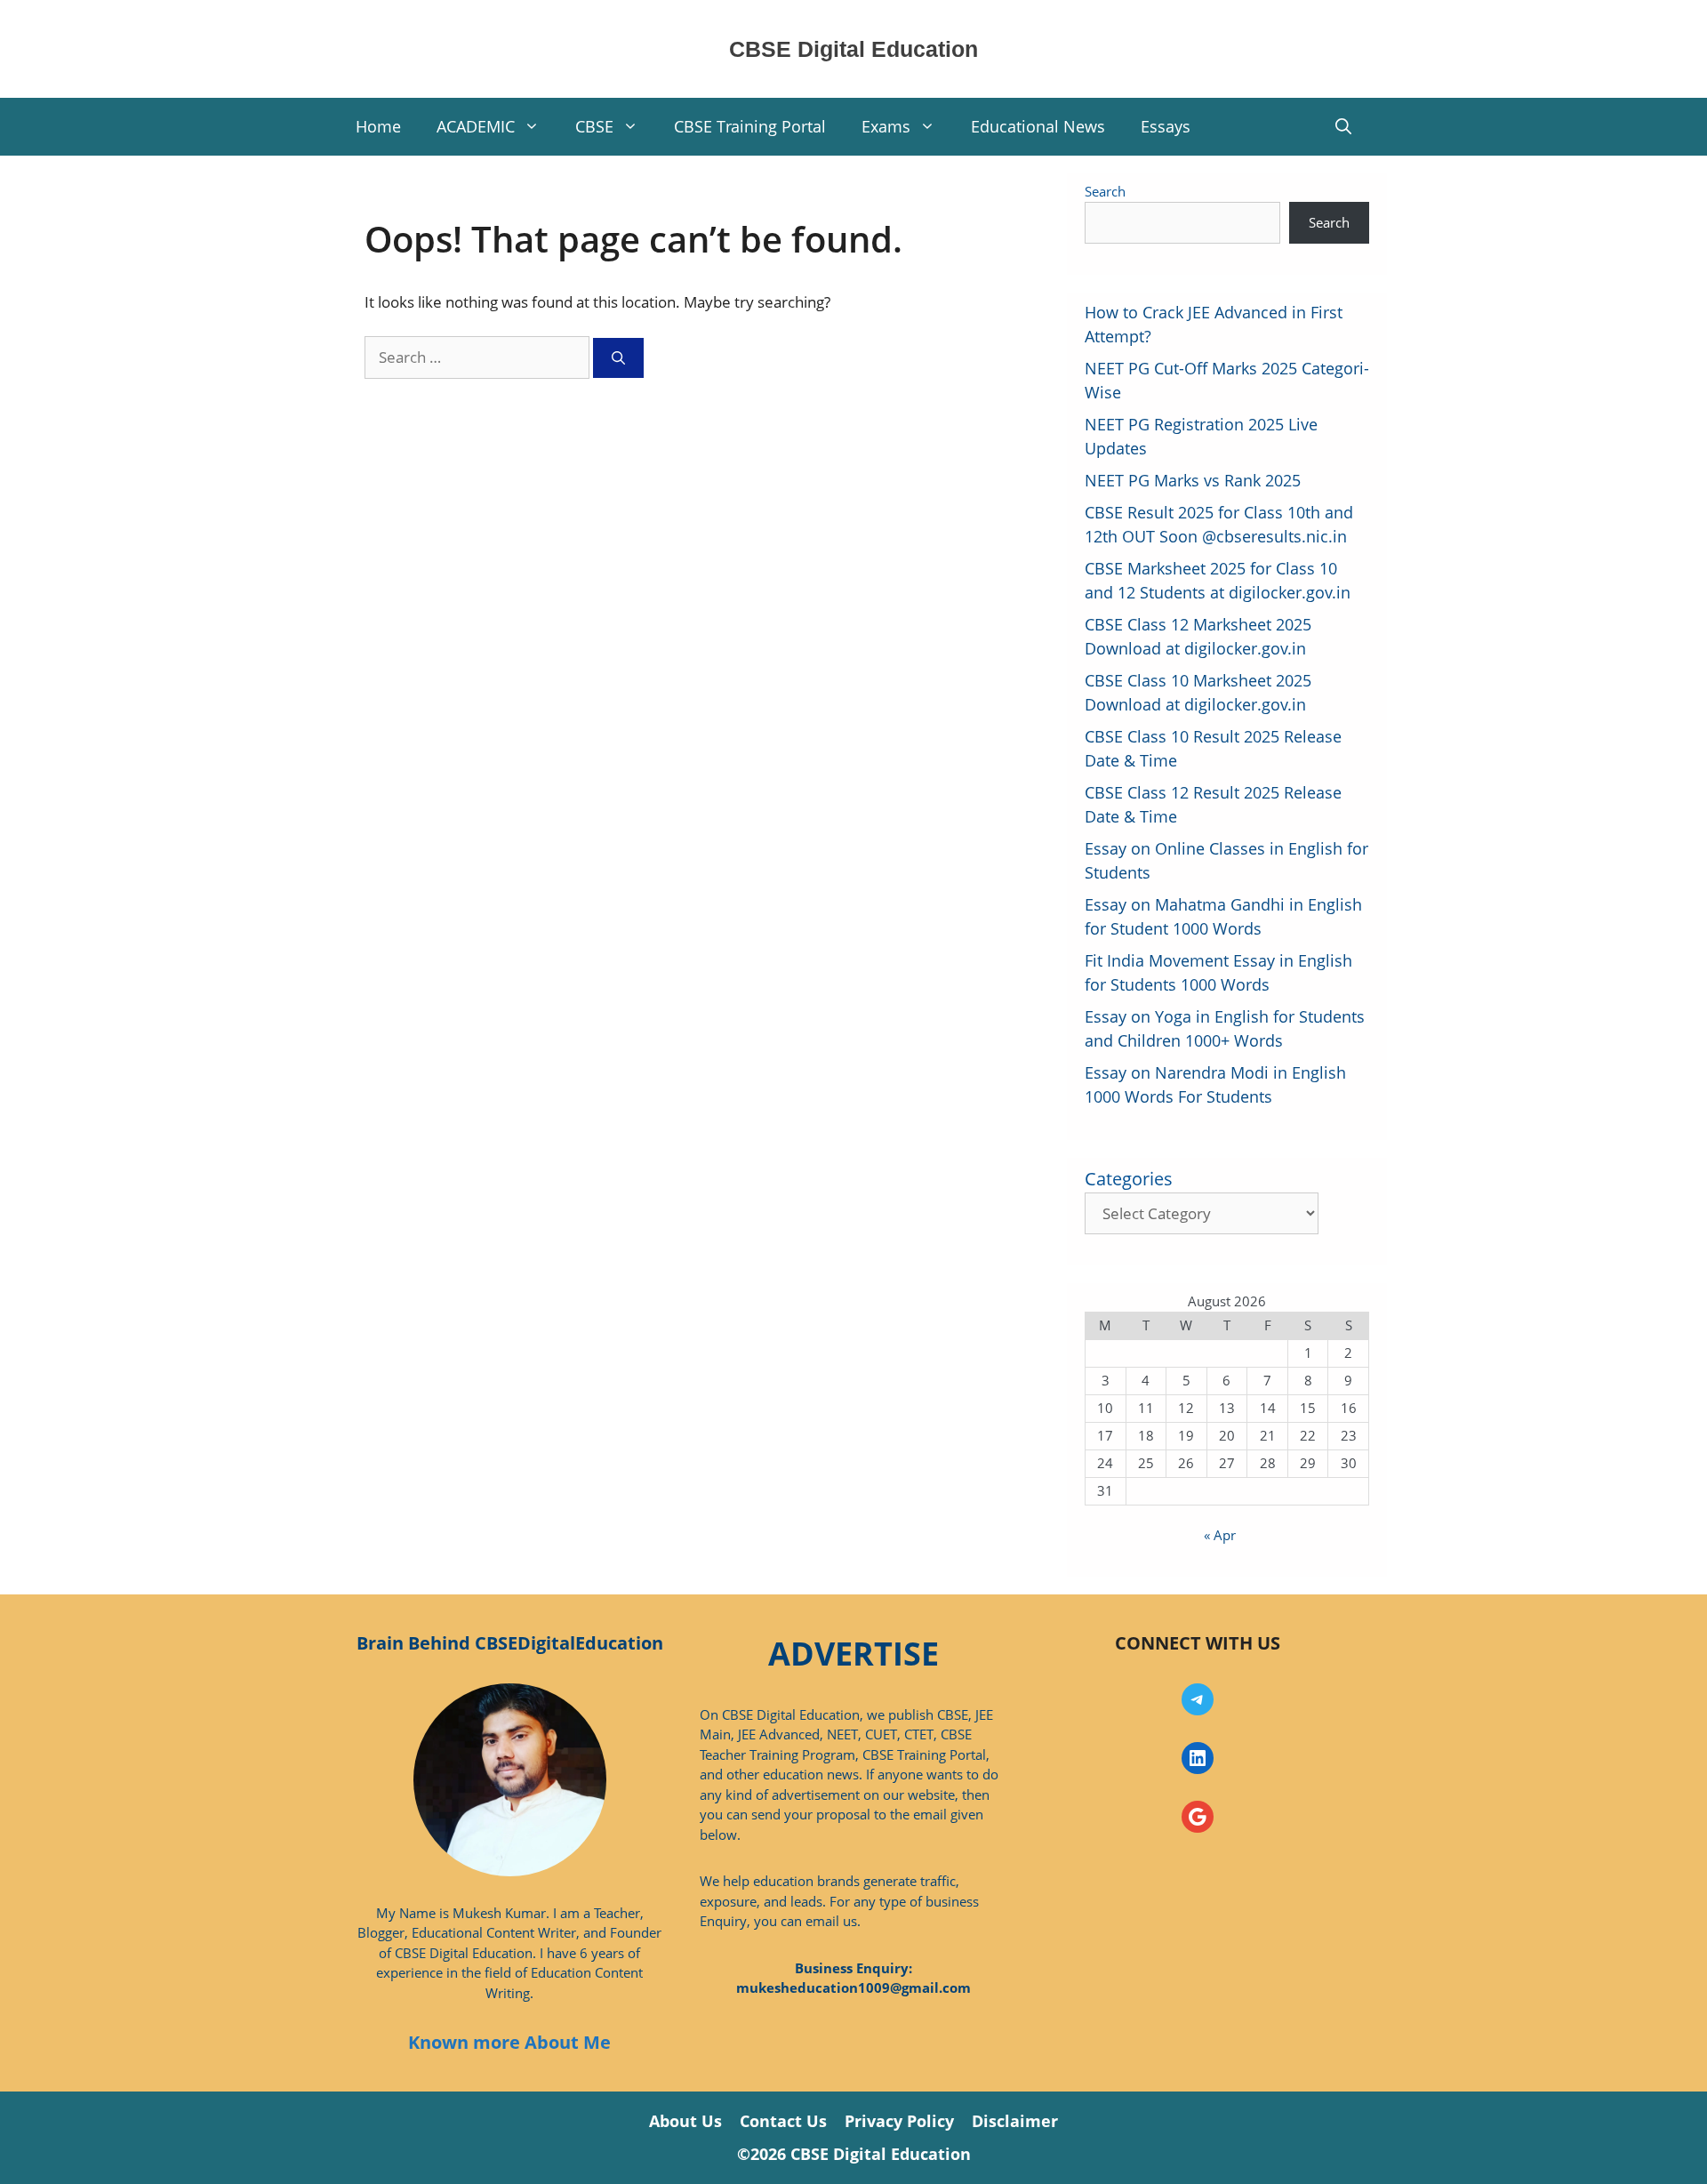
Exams (886, 126)
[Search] (618, 358)
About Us (685, 2121)
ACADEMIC (476, 126)
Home (378, 126)
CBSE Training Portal (750, 126)
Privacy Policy (899, 2121)
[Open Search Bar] (1343, 127)
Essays (1166, 126)
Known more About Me (509, 2042)
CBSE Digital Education (853, 49)
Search (1105, 191)
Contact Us (783, 2121)
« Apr (1220, 1535)
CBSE (594, 126)
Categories (1129, 1179)
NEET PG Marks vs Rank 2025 (1193, 480)
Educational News (1038, 126)
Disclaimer (1015, 2121)
